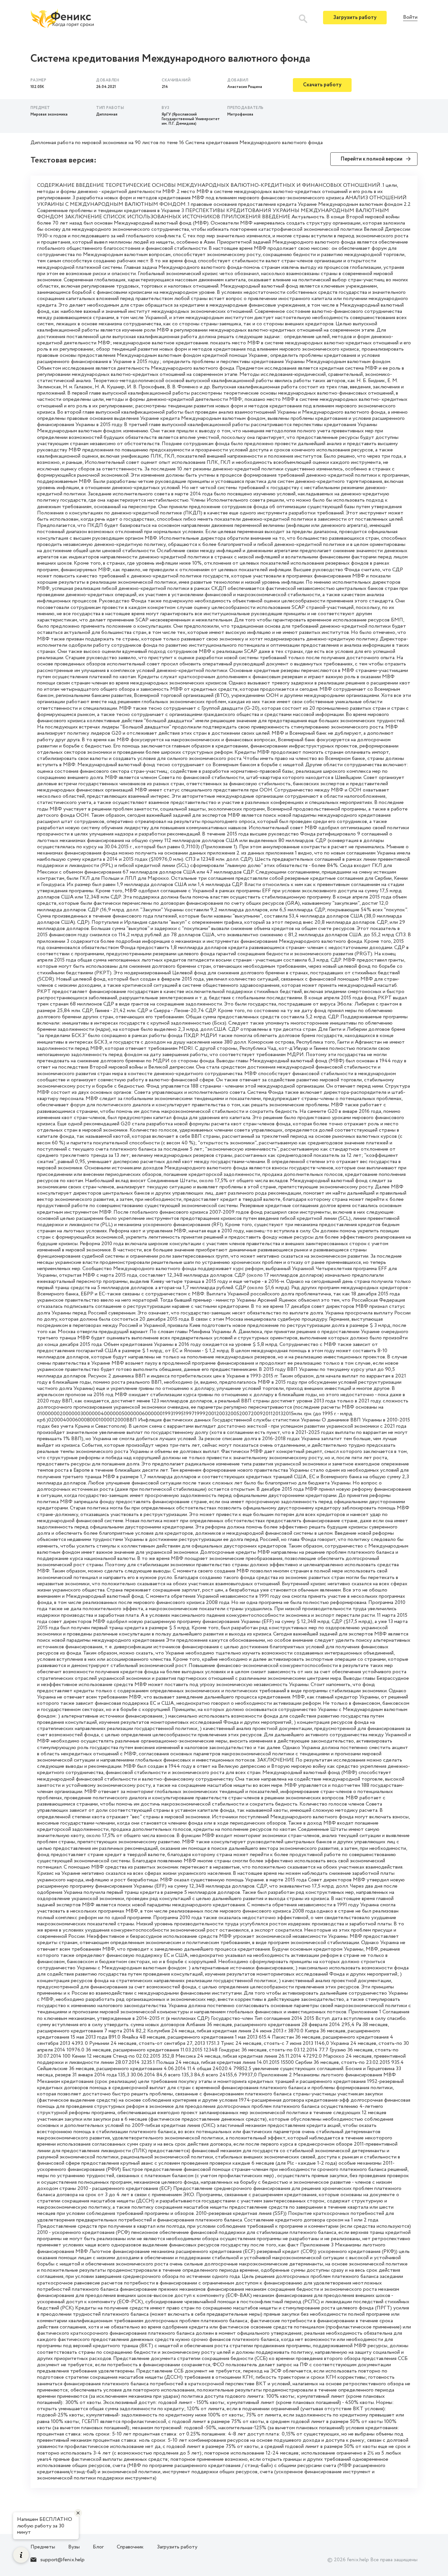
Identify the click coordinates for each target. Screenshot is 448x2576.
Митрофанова (240, 114)
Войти (410, 18)
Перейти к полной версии (371, 159)
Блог (98, 2547)
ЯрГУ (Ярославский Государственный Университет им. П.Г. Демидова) (191, 119)
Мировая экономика (49, 114)
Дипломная (107, 114)
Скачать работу (322, 85)
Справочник (130, 2547)
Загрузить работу (355, 18)
